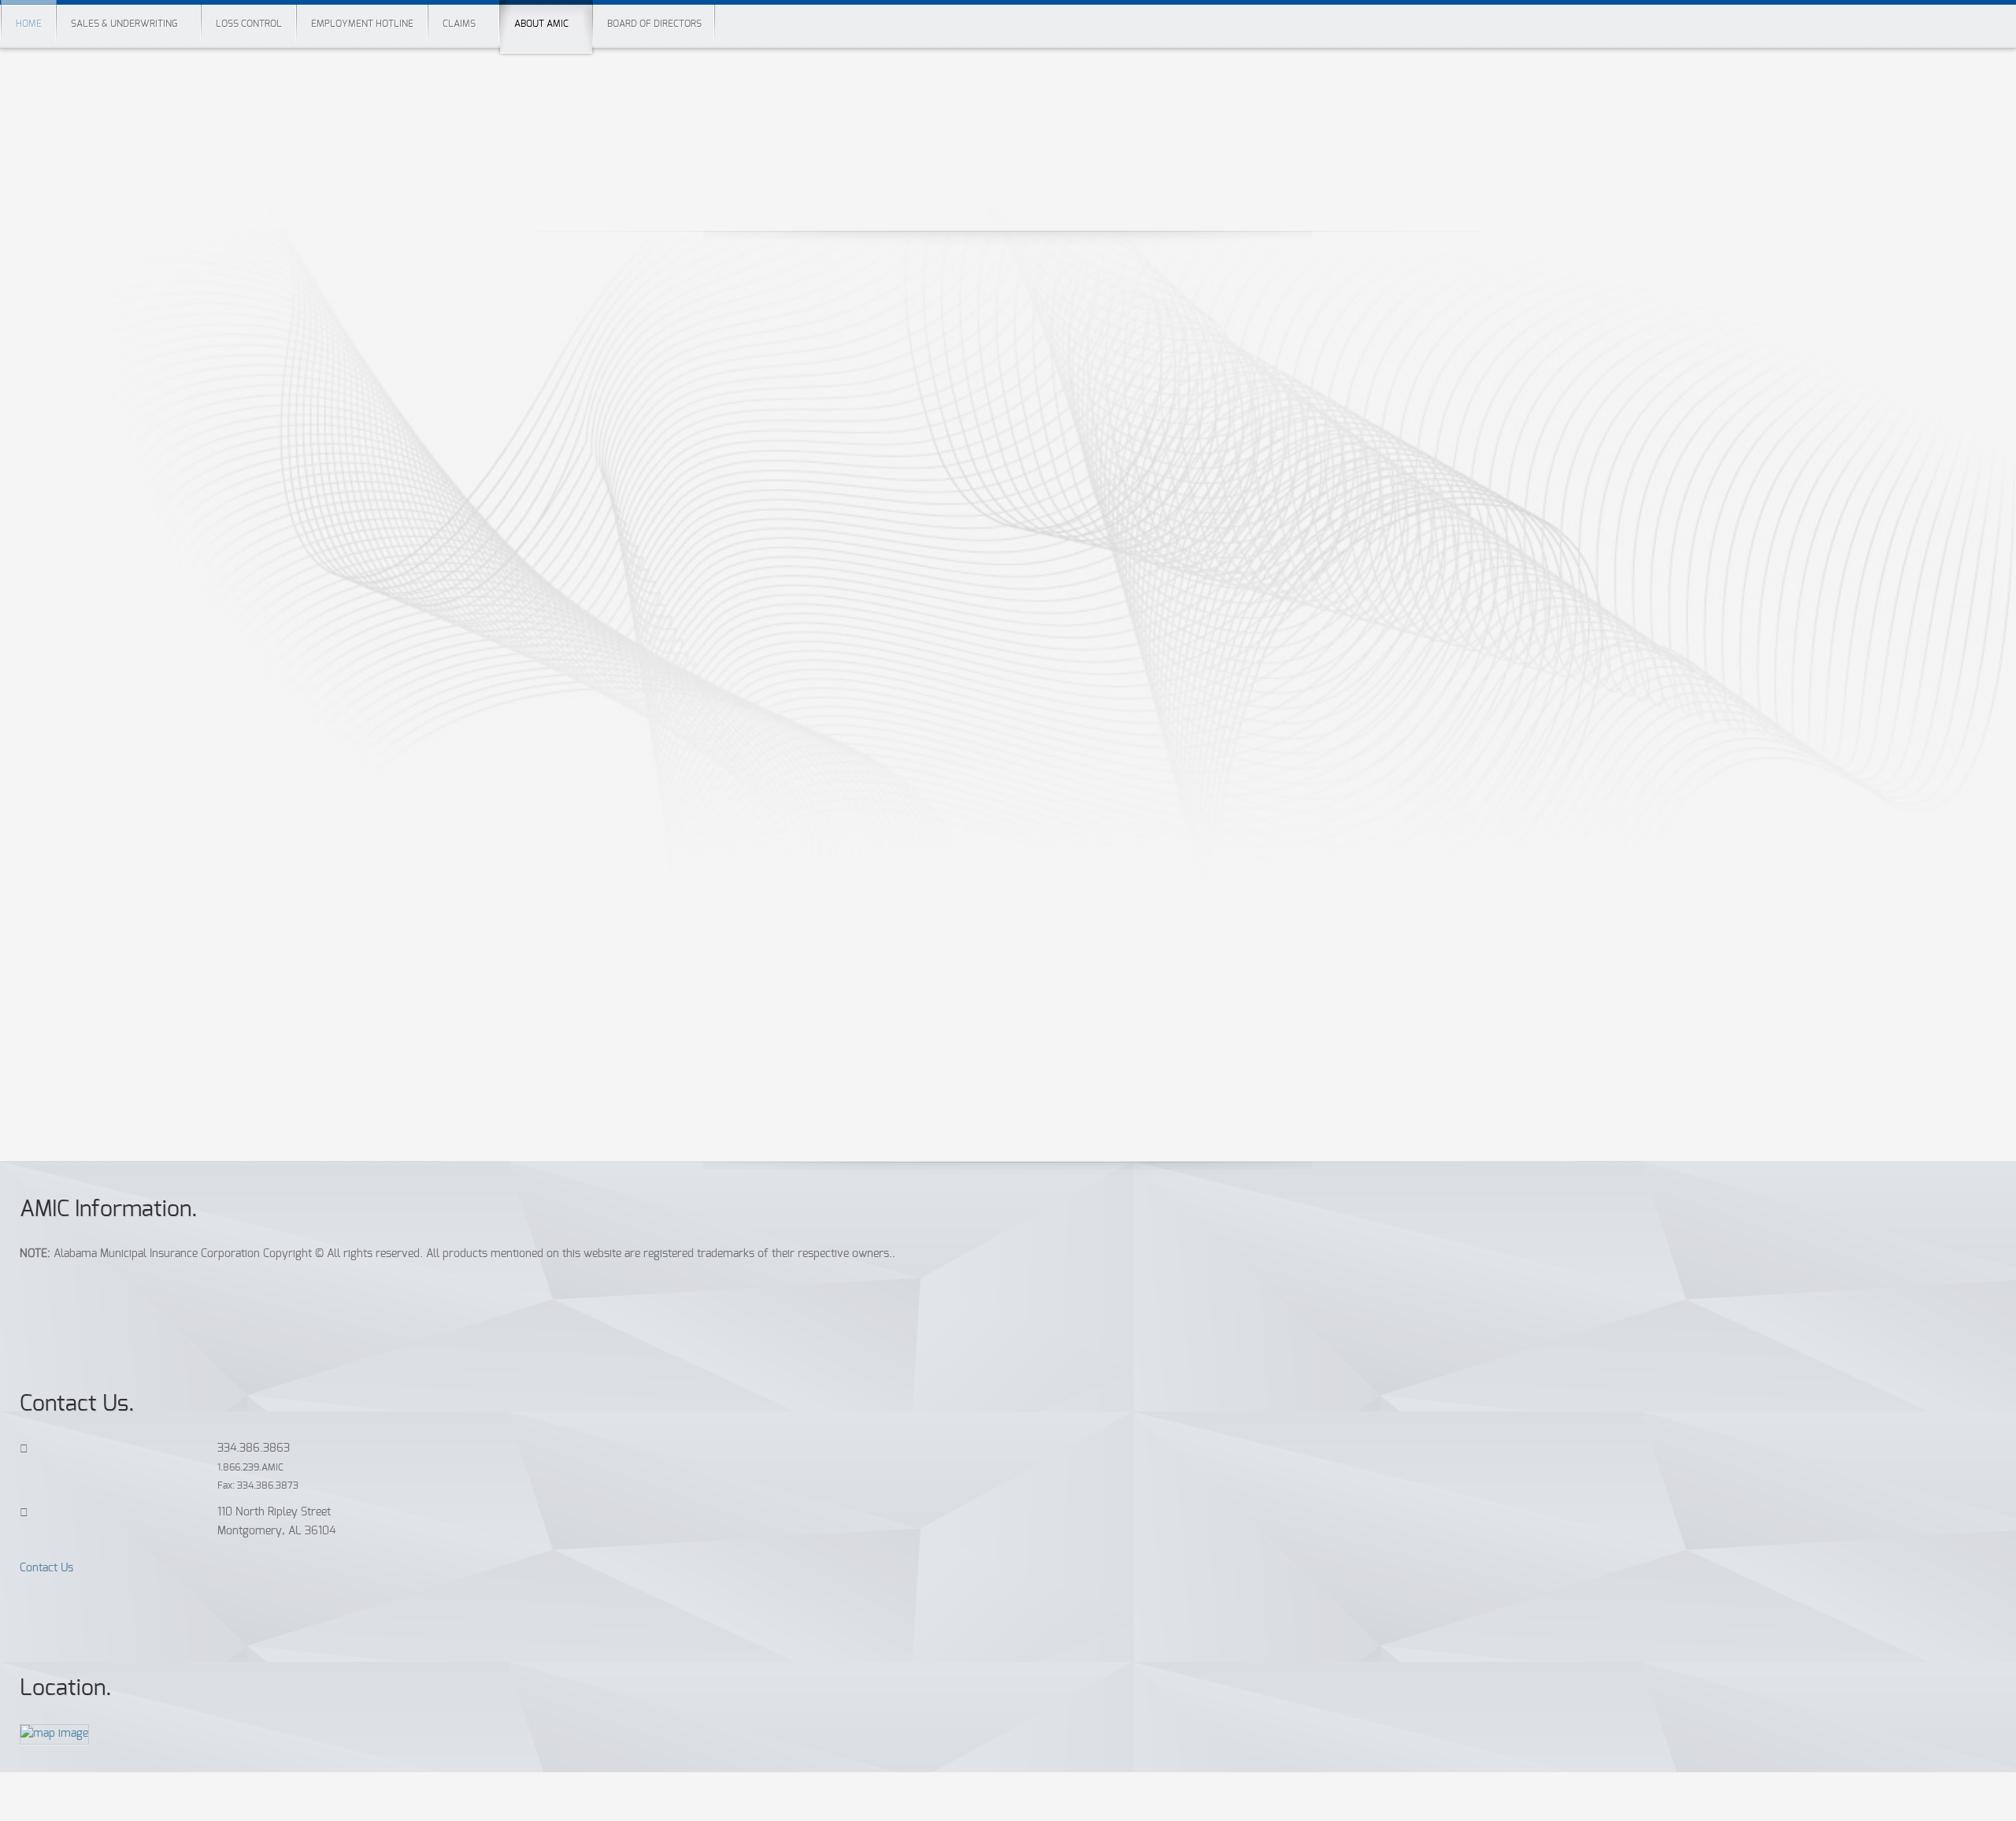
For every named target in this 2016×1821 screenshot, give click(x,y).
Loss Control (249, 24)
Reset (68, 1085)
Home (29, 24)
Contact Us (46, 1568)
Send (67, 1044)
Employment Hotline (362, 24)
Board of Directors (654, 24)
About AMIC (541, 24)
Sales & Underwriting (124, 24)
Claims (459, 24)
